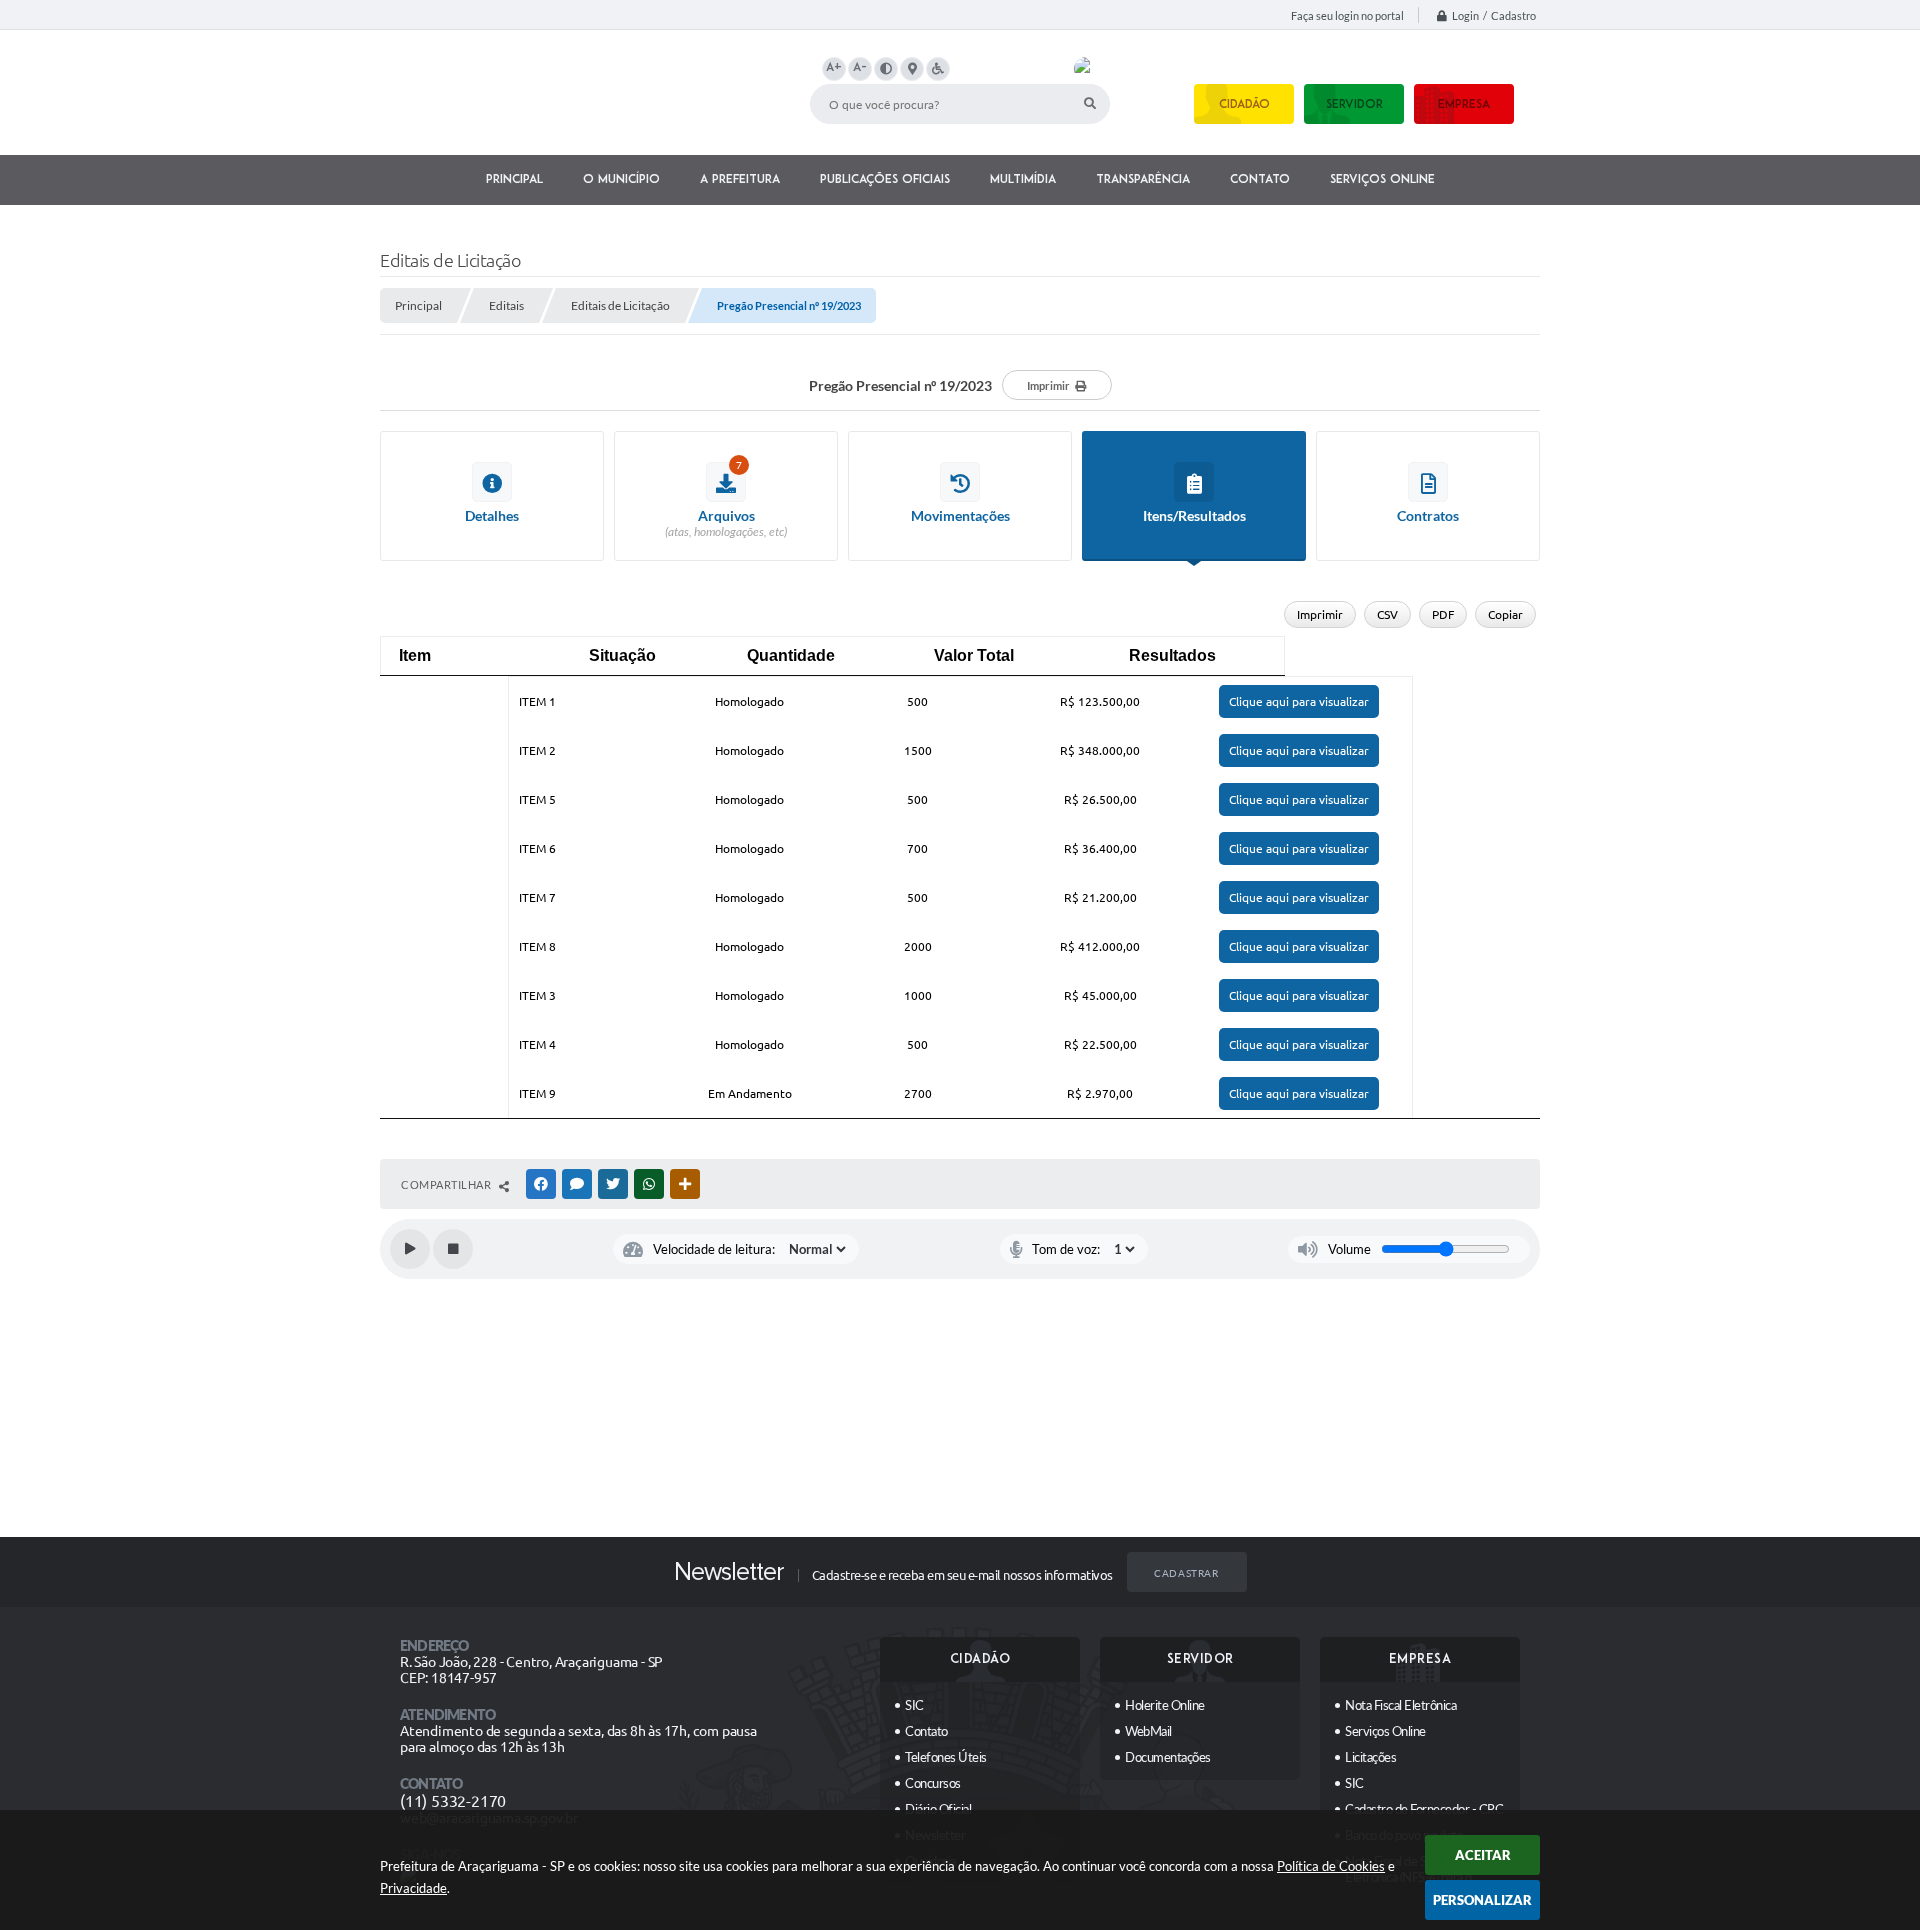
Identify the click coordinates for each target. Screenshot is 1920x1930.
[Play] (410, 1249)
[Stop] (453, 1249)
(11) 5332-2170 (453, 1801)
